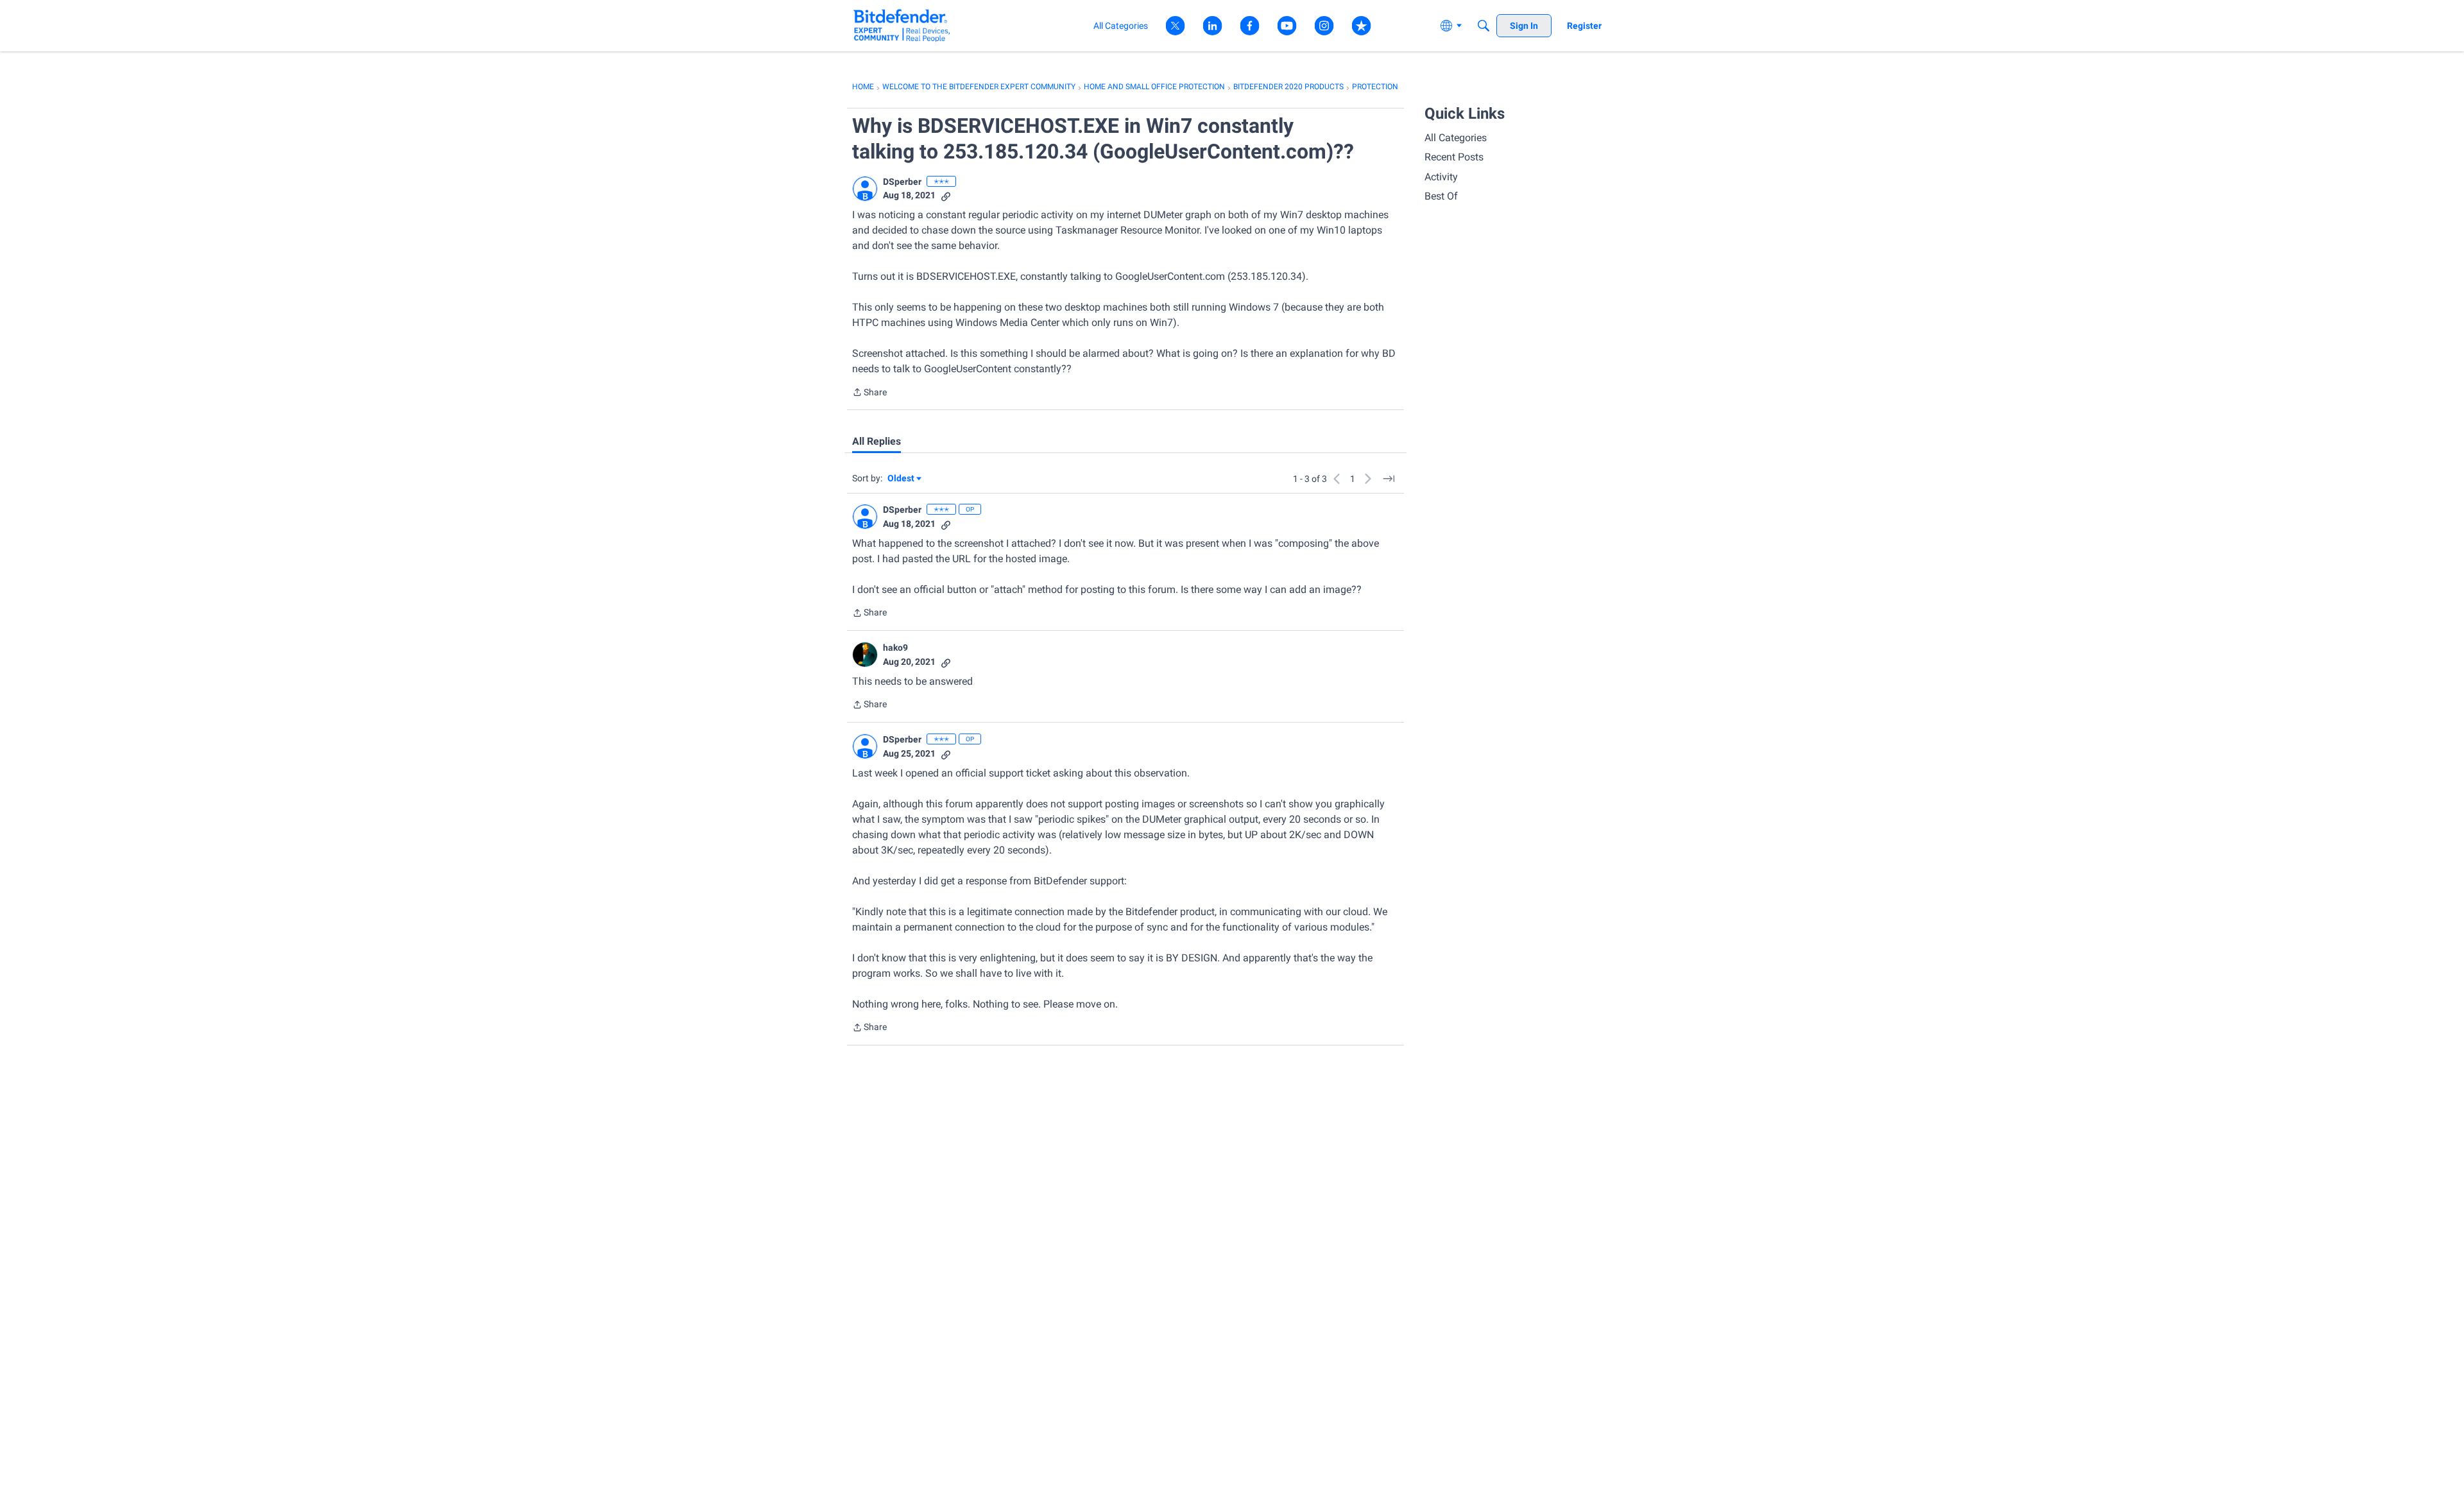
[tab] (877, 442)
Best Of (1441, 196)
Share (869, 393)
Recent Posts (1454, 157)
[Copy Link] (946, 195)
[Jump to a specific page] (1389, 479)
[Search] (1484, 26)
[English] (902, 25)
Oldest (902, 479)
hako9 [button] (895, 648)
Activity (1441, 177)
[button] (865, 189)
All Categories (1456, 138)
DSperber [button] (902, 182)
